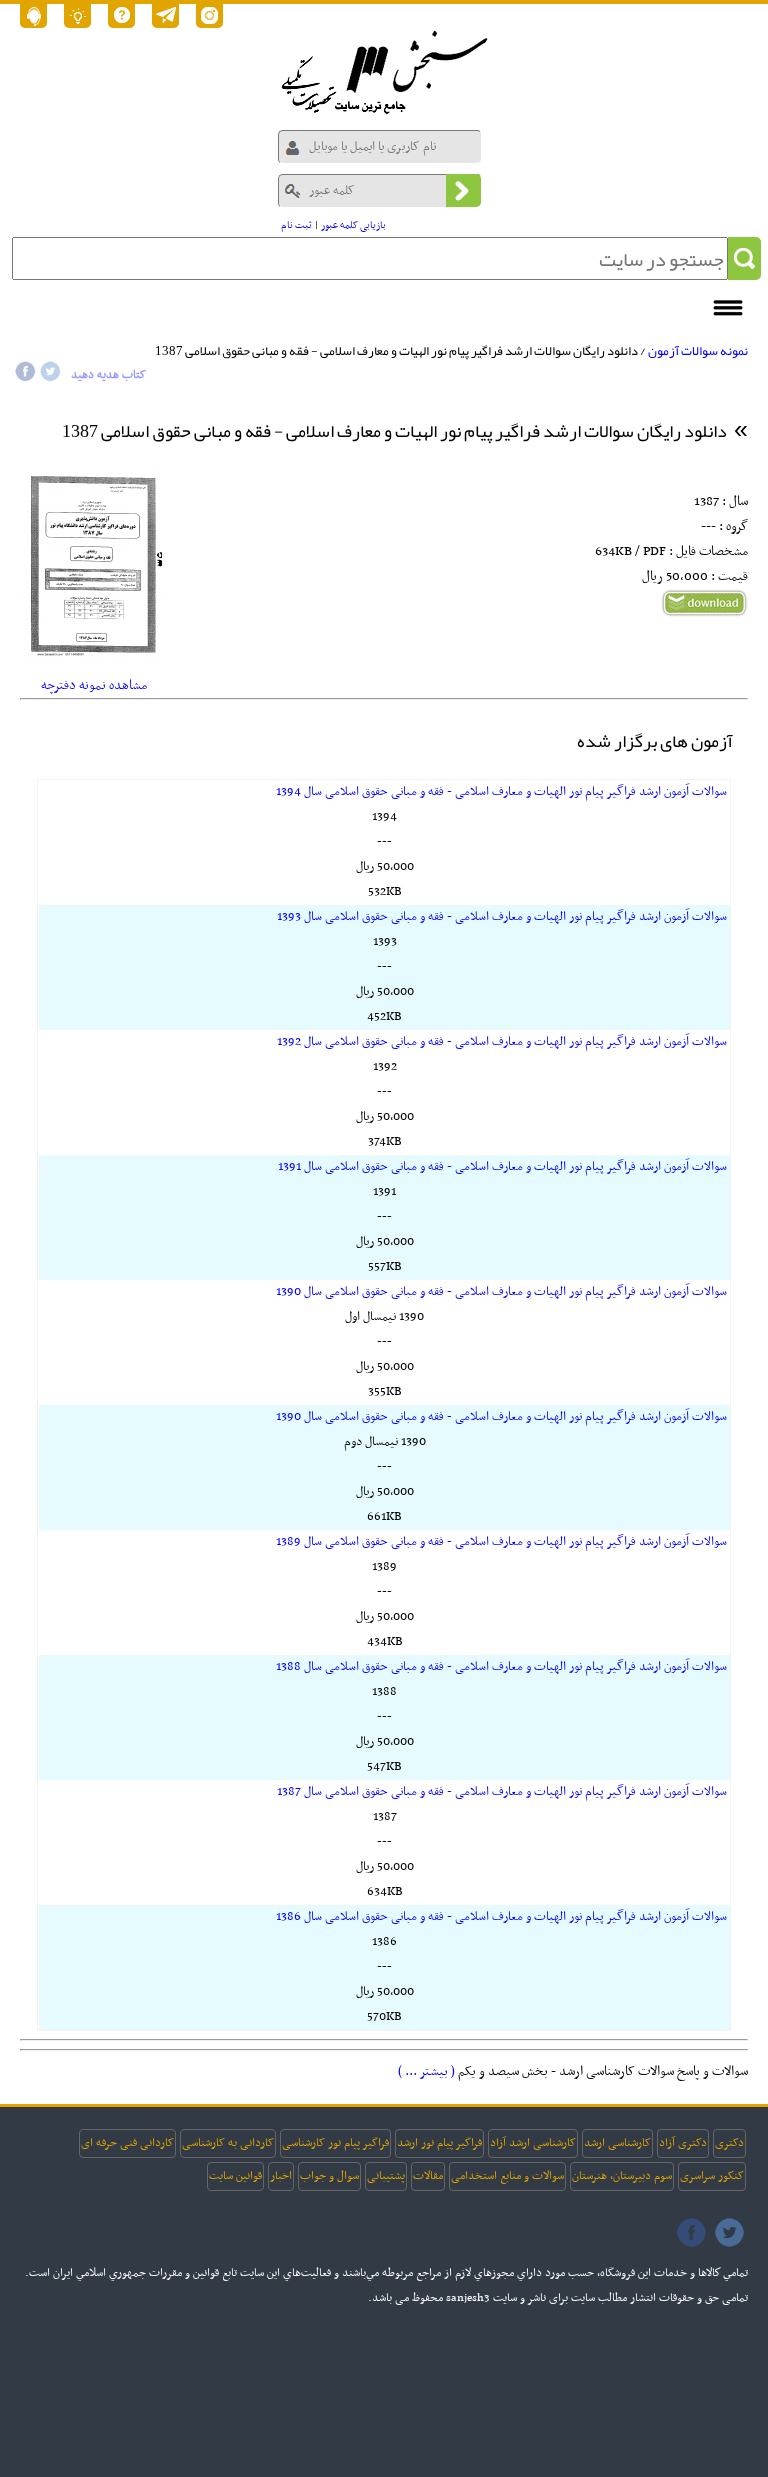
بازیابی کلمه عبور (353, 225)
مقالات (428, 2176)
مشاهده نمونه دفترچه (94, 685)
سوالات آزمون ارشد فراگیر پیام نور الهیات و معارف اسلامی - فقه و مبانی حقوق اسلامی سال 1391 (502, 1167)
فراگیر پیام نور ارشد (439, 2143)
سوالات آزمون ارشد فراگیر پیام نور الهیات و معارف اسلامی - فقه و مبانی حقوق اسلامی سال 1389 (501, 1542)
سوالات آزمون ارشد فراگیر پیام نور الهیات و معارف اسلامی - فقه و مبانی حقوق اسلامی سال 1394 (501, 792)
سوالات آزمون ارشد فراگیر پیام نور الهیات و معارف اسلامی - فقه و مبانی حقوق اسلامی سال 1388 (501, 1667)
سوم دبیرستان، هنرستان (622, 2176)
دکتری (729, 2143)
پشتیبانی (386, 2176)
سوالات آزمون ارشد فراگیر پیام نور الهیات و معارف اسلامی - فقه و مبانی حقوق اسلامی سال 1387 (502, 1792)
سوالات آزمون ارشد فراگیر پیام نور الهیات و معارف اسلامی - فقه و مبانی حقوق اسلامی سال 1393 (502, 917)
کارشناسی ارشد (617, 2143)
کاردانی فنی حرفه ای (127, 2143)
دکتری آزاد (683, 2143)
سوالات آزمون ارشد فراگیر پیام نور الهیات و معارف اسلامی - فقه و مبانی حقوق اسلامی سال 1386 (501, 1917)
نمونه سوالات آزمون (698, 351)
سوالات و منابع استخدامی (507, 2176)
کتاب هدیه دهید (108, 375)
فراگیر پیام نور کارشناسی (335, 2143)
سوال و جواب (329, 2176)
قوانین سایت (235, 2176)
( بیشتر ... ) (426, 2071)
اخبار (281, 2176)
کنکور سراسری (712, 2176)
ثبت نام (296, 225)
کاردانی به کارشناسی (228, 2143)
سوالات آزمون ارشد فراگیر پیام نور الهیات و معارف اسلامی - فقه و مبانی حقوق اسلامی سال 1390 (501, 1292)
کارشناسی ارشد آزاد (533, 2143)
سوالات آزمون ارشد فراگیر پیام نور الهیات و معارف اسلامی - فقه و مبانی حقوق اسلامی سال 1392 (502, 1042)
